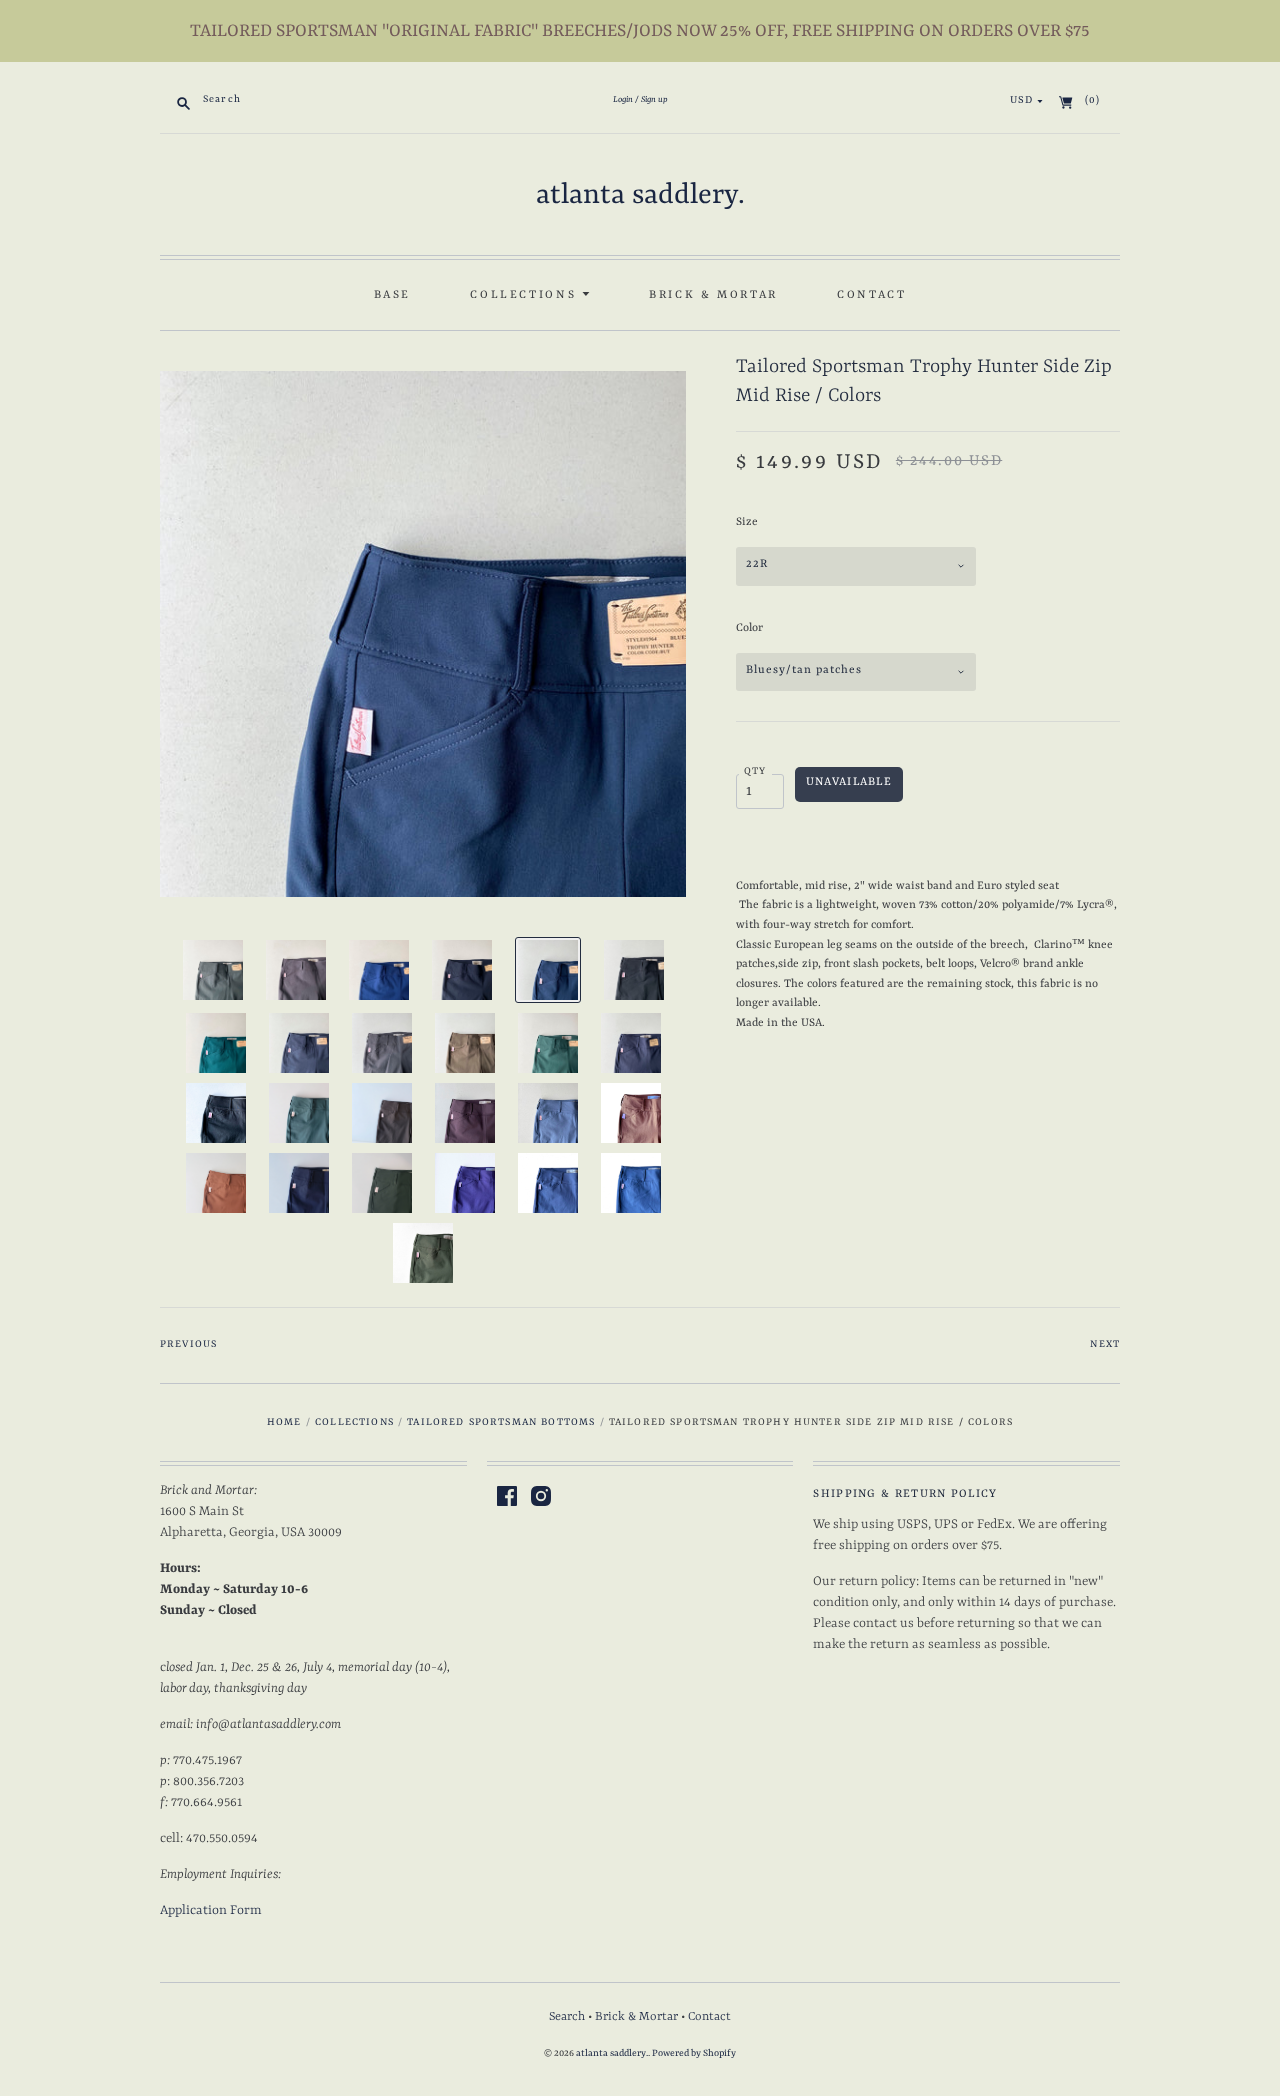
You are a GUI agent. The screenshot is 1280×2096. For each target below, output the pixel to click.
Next (1105, 1344)
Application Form (211, 1910)
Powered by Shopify (694, 2053)
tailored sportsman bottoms (501, 1422)
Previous (188, 1344)
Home (284, 1422)
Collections (526, 295)
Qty (755, 771)
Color (749, 628)
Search (567, 2017)
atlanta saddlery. (640, 196)
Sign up (654, 100)
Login (623, 100)
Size (747, 522)
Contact (871, 295)
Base (393, 295)
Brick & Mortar (713, 295)
